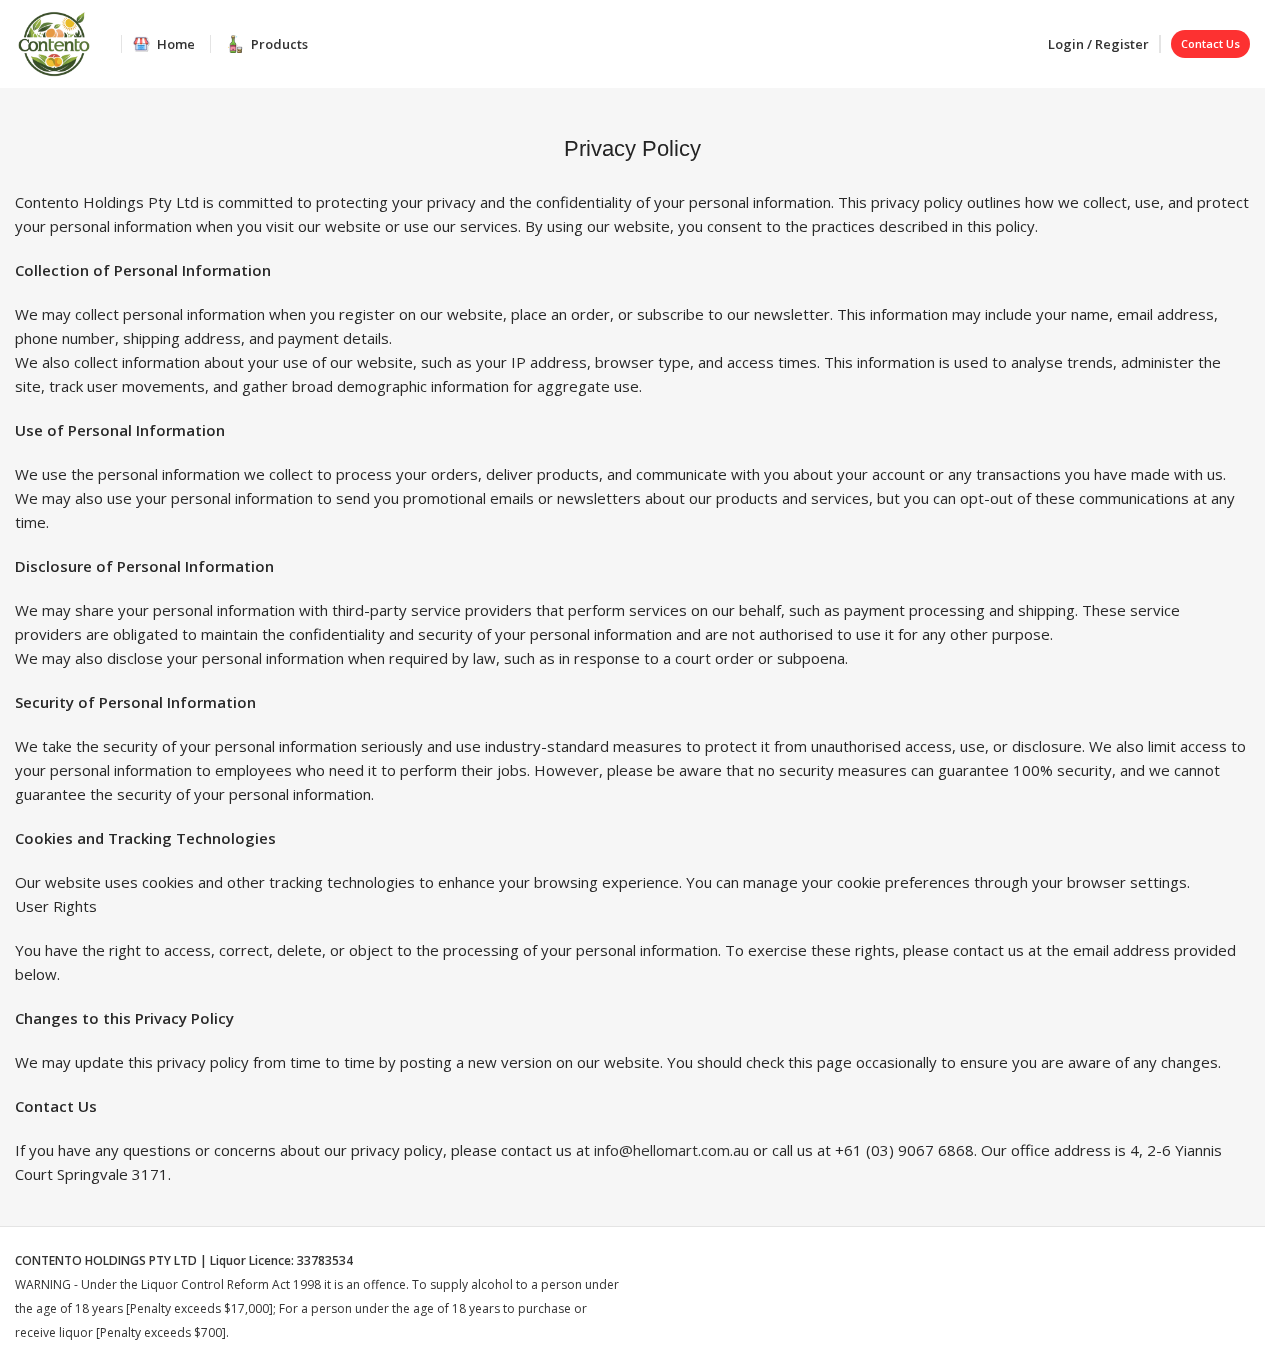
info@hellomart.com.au (671, 1150)
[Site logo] (54, 42)
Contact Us (1210, 43)
